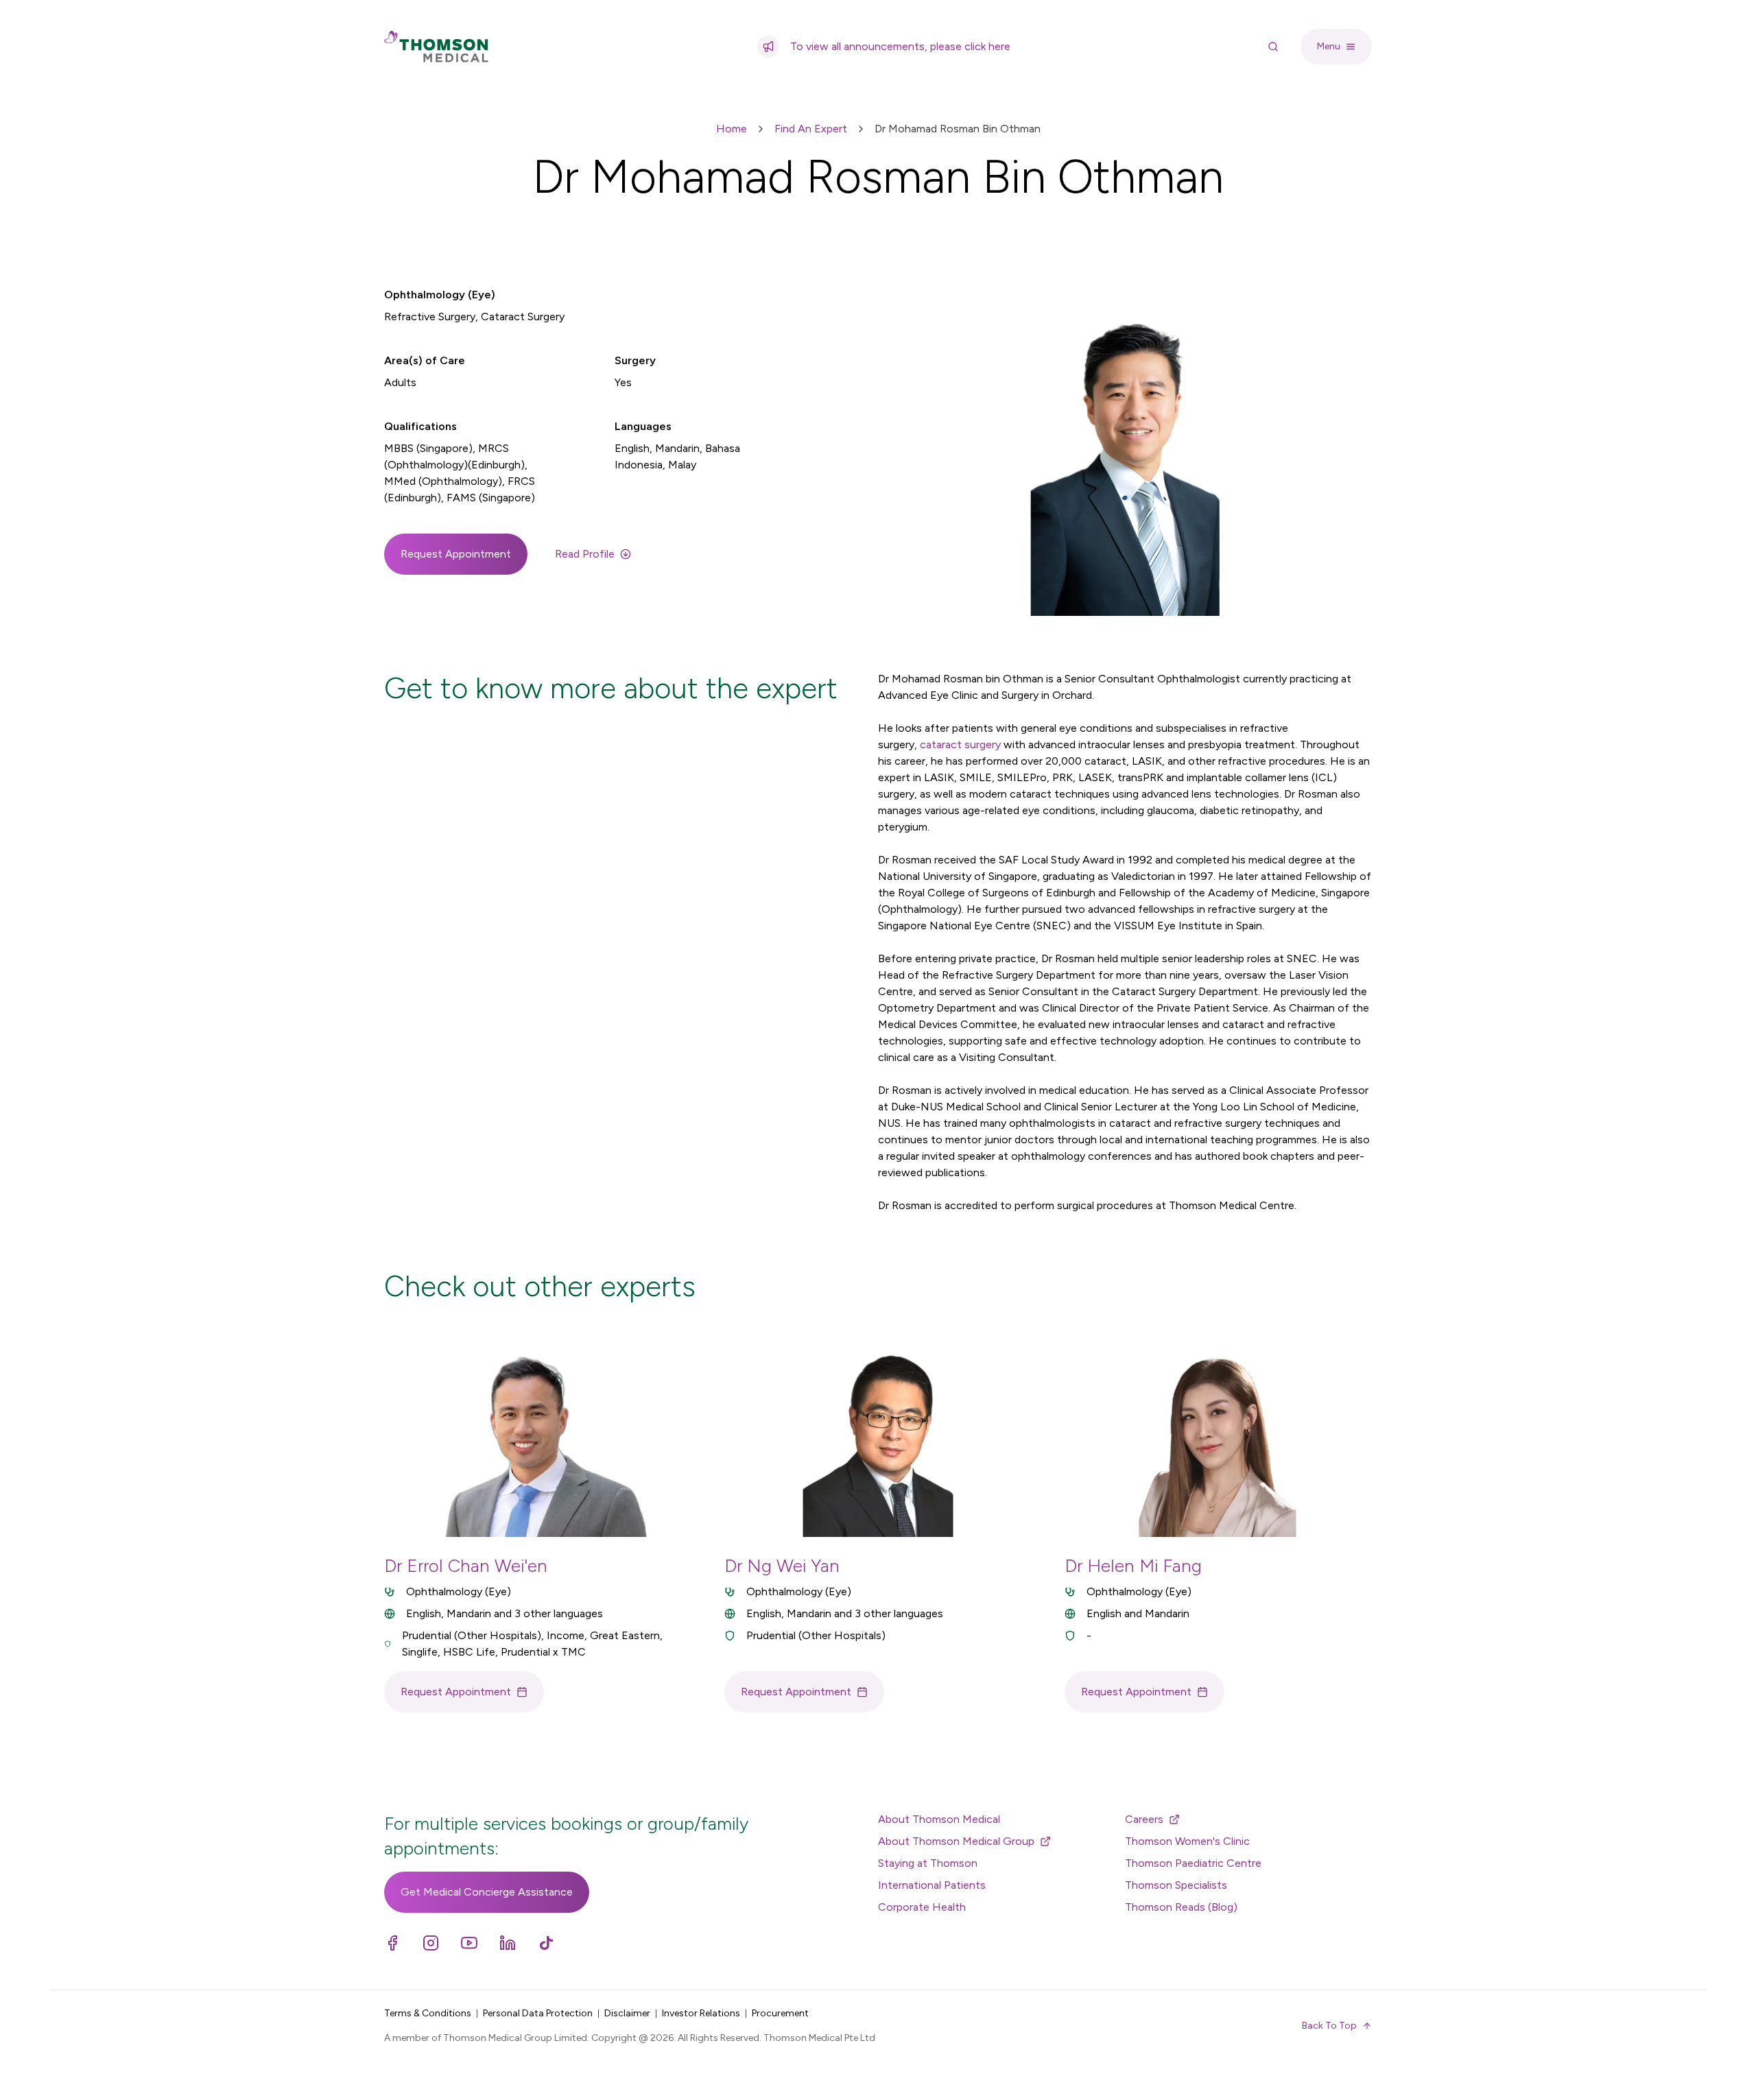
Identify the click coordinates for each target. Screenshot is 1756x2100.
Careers (1144, 1819)
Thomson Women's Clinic (1187, 1841)
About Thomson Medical (939, 1819)
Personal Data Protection (538, 2013)
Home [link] (732, 129)
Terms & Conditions (428, 2013)
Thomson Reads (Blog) (1181, 1907)
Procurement (780, 2013)
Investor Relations (701, 2013)
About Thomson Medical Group (956, 1841)
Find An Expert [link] (811, 129)
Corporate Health (922, 1907)
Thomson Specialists (1176, 1885)
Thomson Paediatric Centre (1193, 1863)
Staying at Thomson (928, 1863)
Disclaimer (627, 2013)
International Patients (932, 1885)
